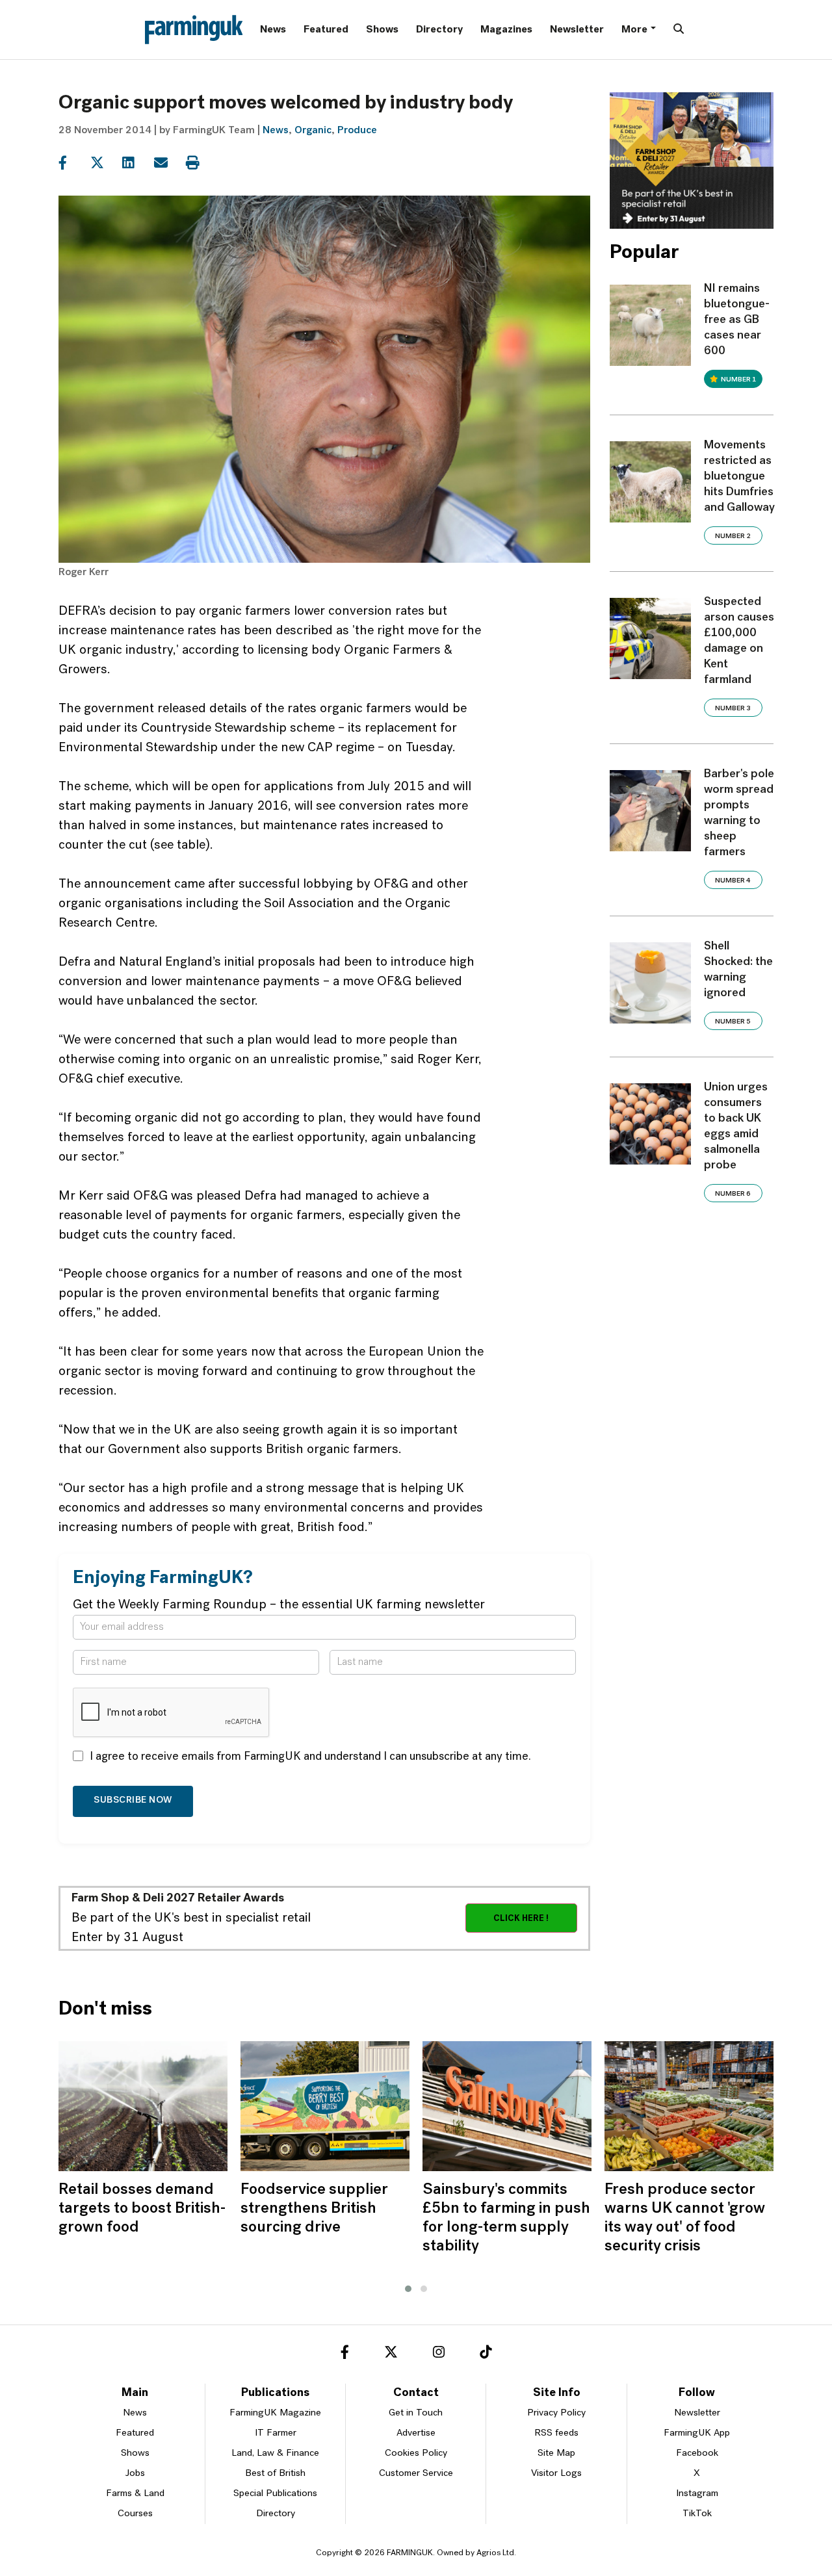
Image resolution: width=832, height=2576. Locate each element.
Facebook (697, 2454)
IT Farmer (276, 2433)
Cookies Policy (416, 2454)
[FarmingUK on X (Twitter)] (391, 2354)
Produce (357, 131)
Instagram (697, 2494)
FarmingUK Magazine (275, 2413)
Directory (439, 30)
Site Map (556, 2454)
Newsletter (577, 30)
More (634, 30)
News (273, 30)
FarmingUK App (697, 2433)
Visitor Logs (556, 2474)
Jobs (135, 2474)
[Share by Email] (169, 163)
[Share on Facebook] (73, 163)
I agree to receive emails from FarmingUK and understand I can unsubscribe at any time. (310, 1757)
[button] (408, 2289)
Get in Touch (416, 2413)
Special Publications (275, 2494)
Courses (135, 2514)
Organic (313, 131)
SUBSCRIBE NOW (133, 1800)
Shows (382, 30)
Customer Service (416, 2474)
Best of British (275, 2474)
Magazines (506, 30)
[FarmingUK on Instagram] (439, 2354)
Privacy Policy (556, 2413)
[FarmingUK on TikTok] (486, 2354)
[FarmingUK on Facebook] (345, 2354)
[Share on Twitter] (105, 163)
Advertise (416, 2433)
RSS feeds (556, 2433)
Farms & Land (135, 2494)
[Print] (201, 163)
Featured (326, 30)
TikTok (697, 2514)
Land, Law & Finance (275, 2454)
